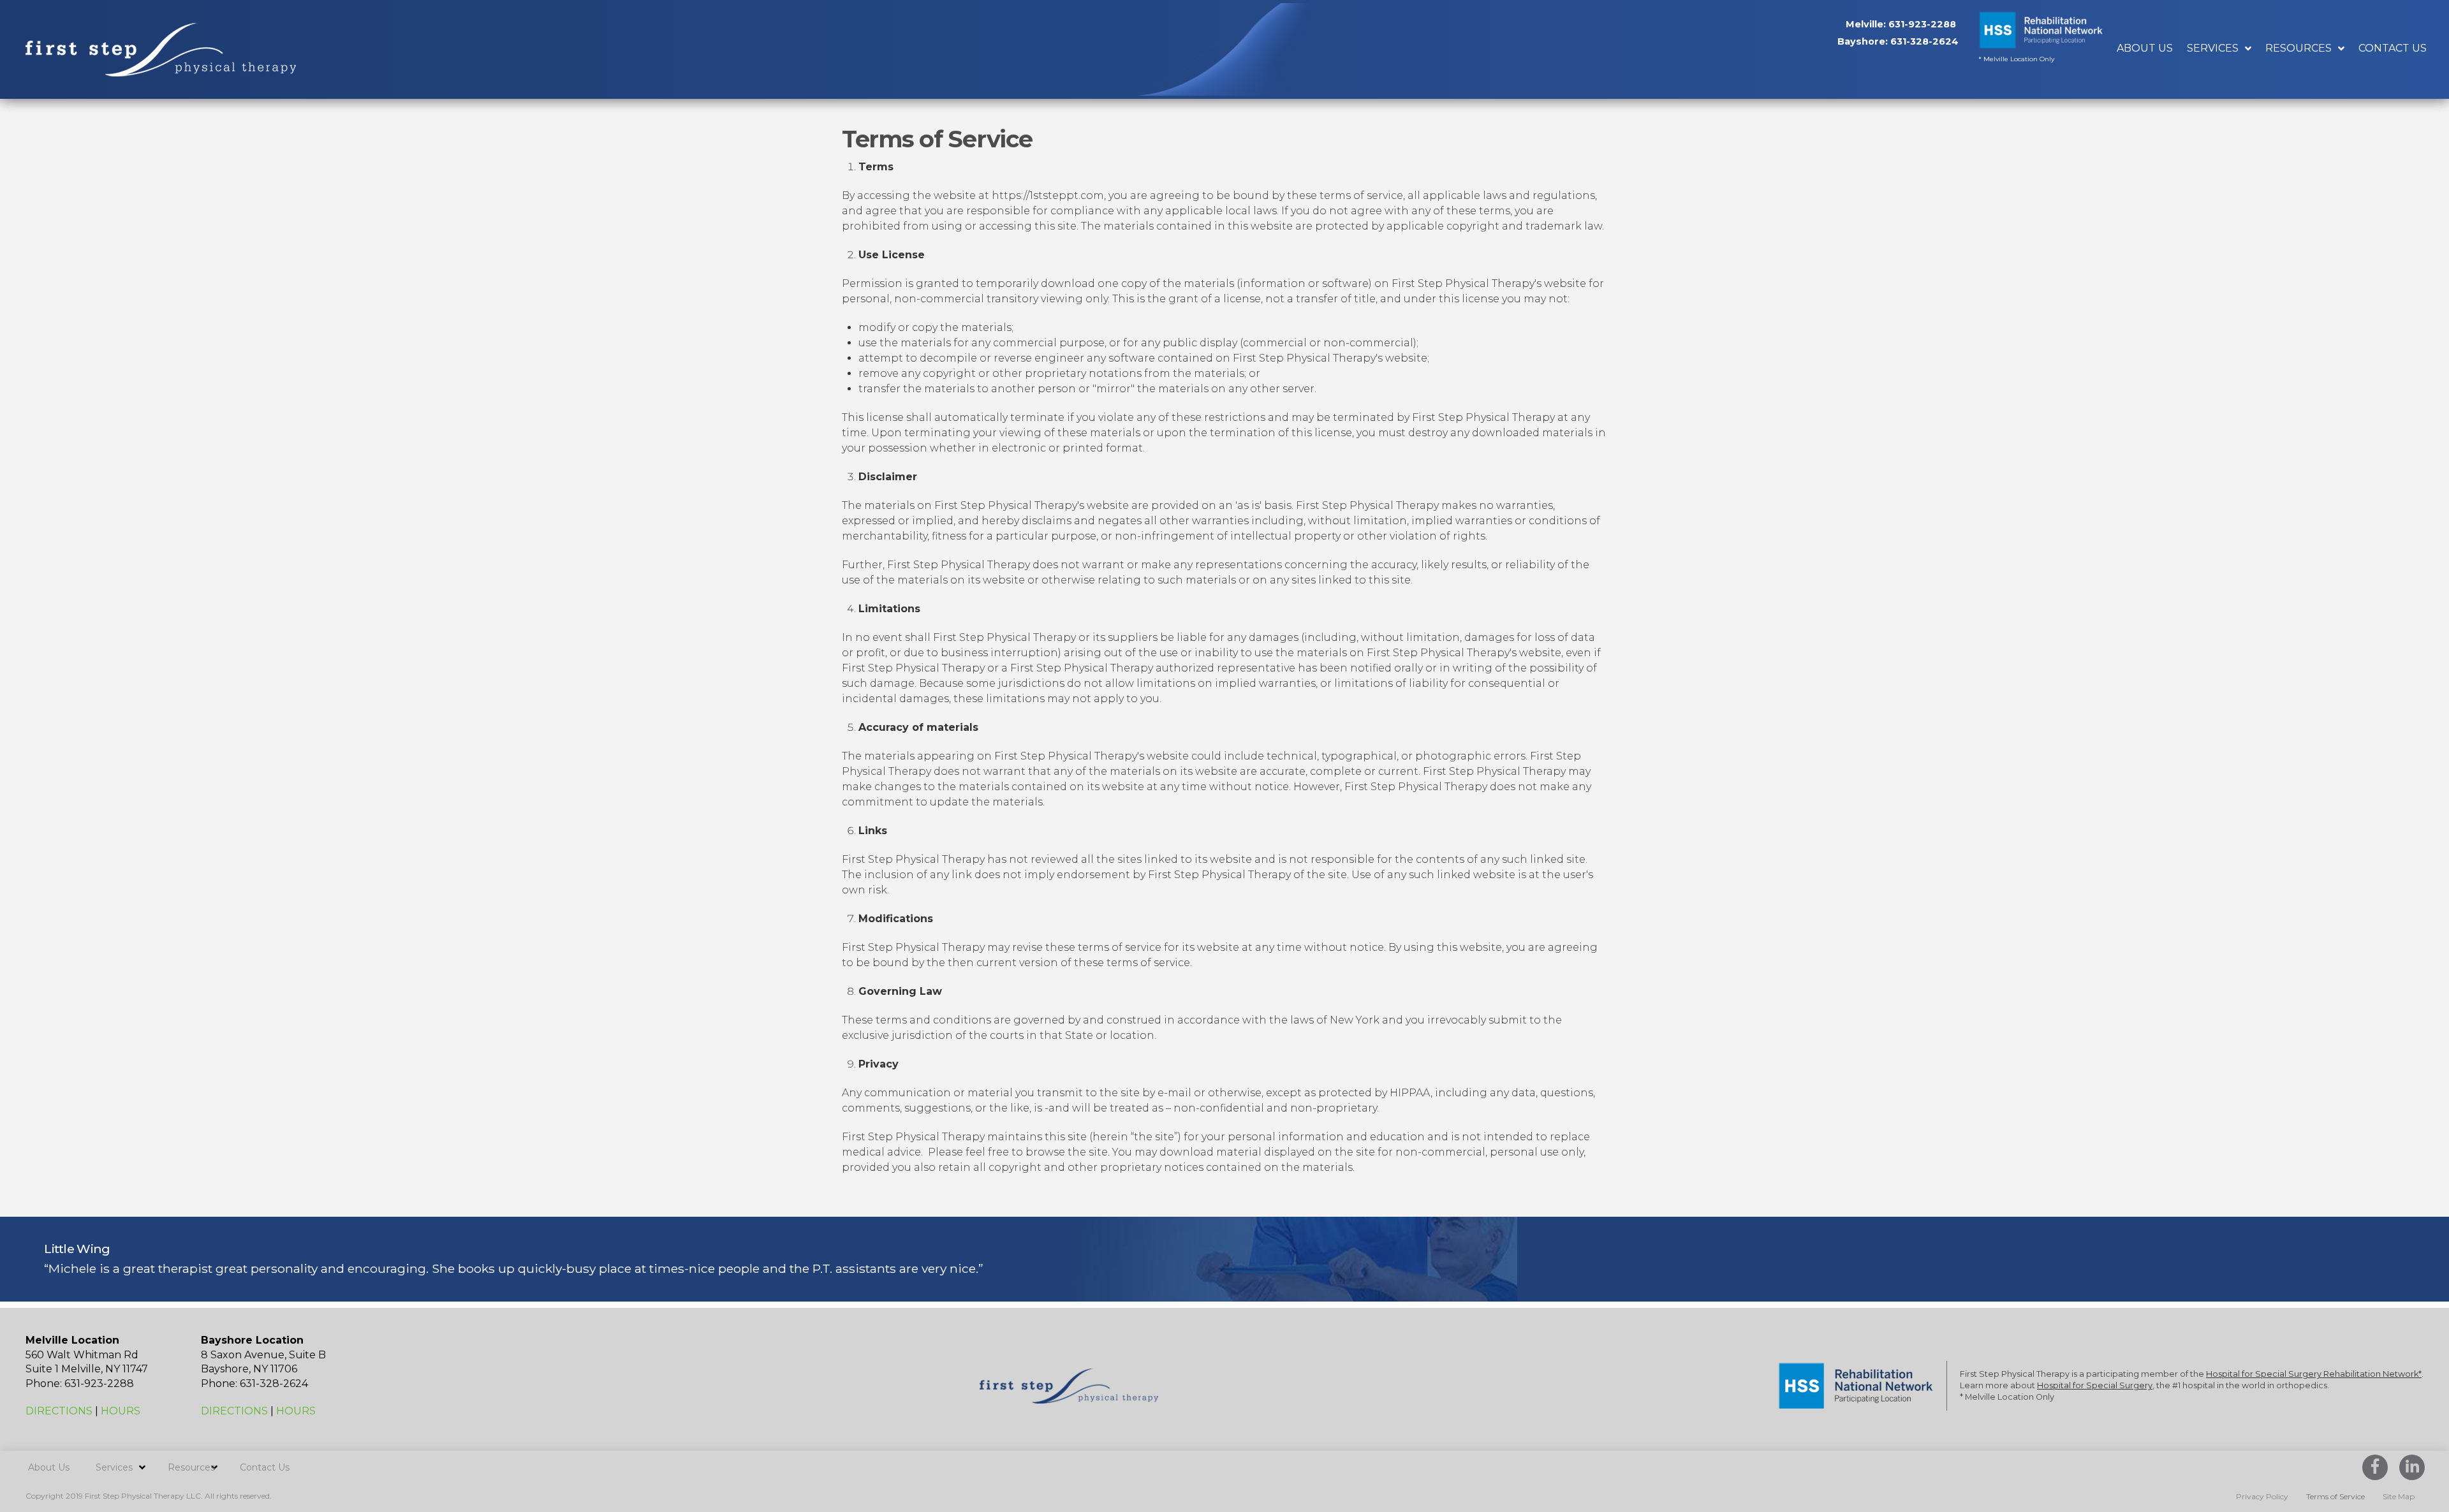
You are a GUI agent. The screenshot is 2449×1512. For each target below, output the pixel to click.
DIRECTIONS (59, 1411)
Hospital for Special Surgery (2095, 1385)
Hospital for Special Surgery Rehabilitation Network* (2314, 1374)
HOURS (121, 1411)
